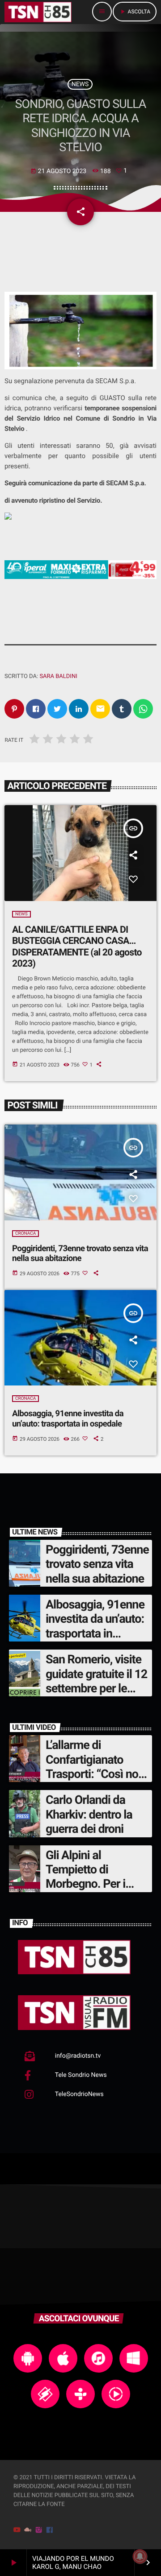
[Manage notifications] (140, 2556)
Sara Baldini (58, 676)
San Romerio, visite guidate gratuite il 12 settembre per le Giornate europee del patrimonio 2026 (97, 1688)
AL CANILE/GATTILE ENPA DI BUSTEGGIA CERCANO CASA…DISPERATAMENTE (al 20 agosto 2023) (77, 947)
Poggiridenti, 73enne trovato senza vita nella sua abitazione (80, 1253)
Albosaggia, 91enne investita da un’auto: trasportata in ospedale (68, 1418)
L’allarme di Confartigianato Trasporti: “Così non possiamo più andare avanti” (97, 1774)
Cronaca (25, 1234)
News (80, 84)
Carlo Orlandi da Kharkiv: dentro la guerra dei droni (89, 1814)
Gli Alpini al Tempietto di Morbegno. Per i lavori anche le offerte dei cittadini (92, 1884)
